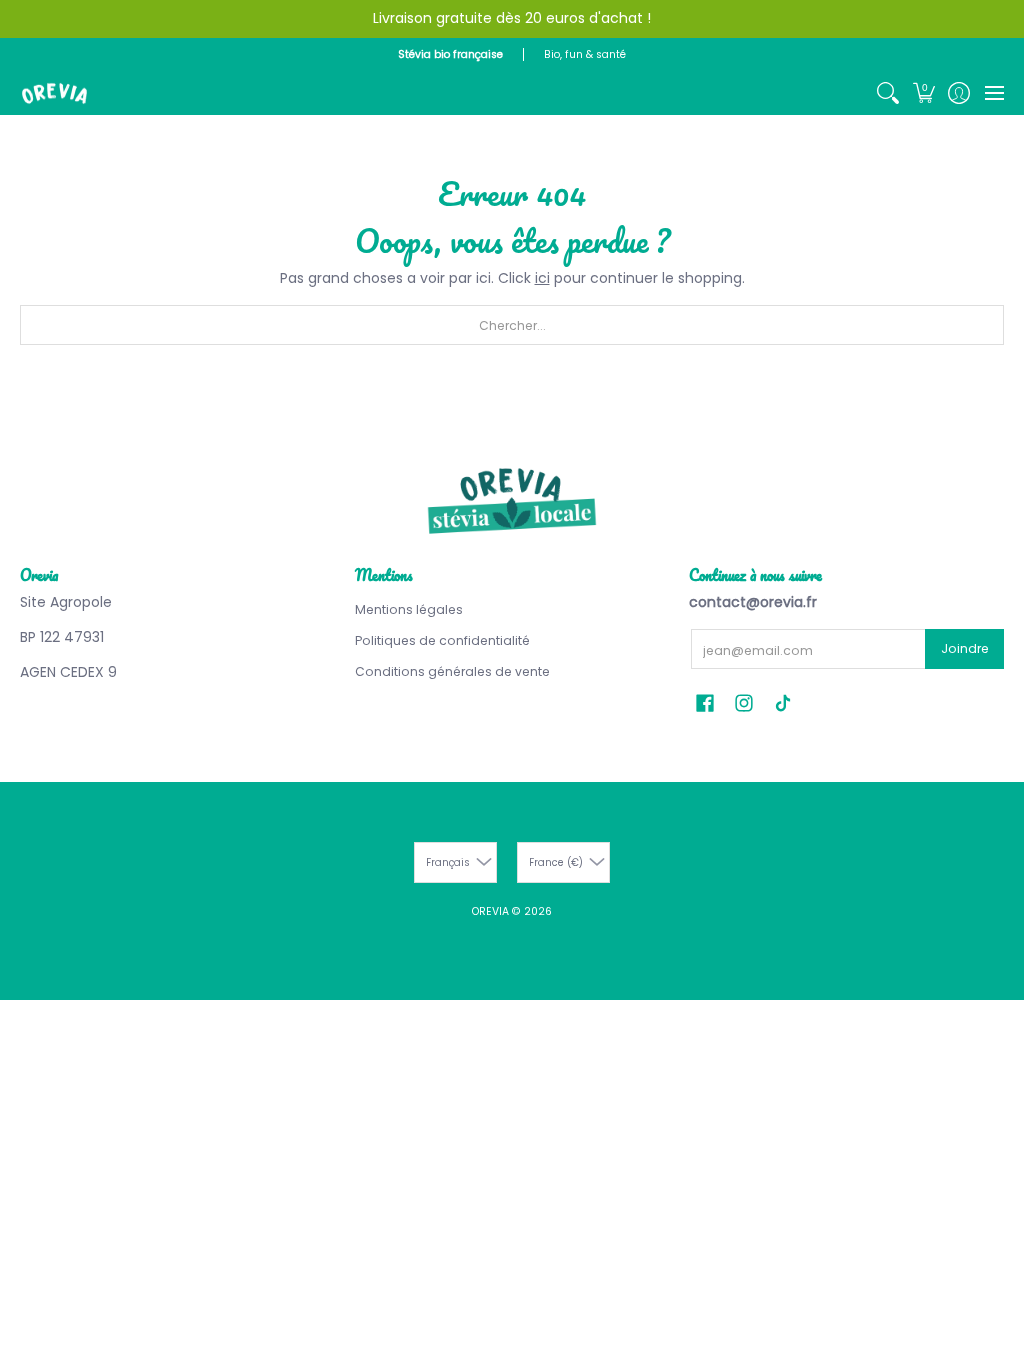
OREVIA (490, 911)
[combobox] (512, 325)
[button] (923, 93)
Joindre (965, 648)
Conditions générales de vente (452, 671)
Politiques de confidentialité (442, 640)
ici (542, 278)
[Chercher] (888, 93)
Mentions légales (409, 609)
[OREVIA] (55, 93)
